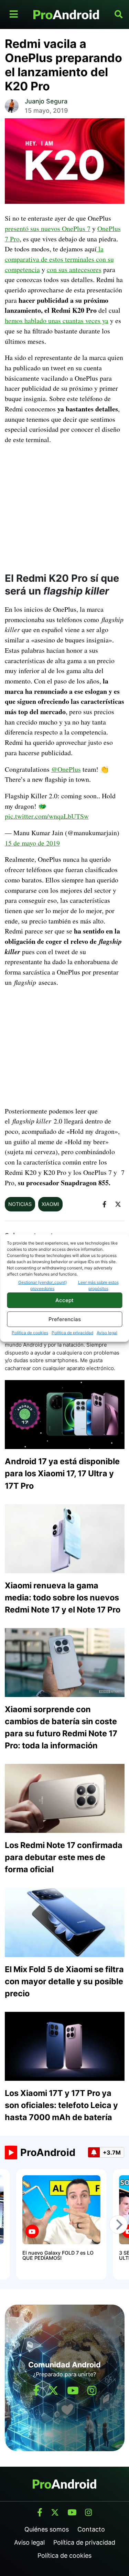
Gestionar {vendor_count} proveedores (42, 1285)
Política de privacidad (72, 1333)
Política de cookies (30, 1333)
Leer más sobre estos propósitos (98, 1285)
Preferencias (65, 1319)
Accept (64, 1300)
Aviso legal (107, 1333)
